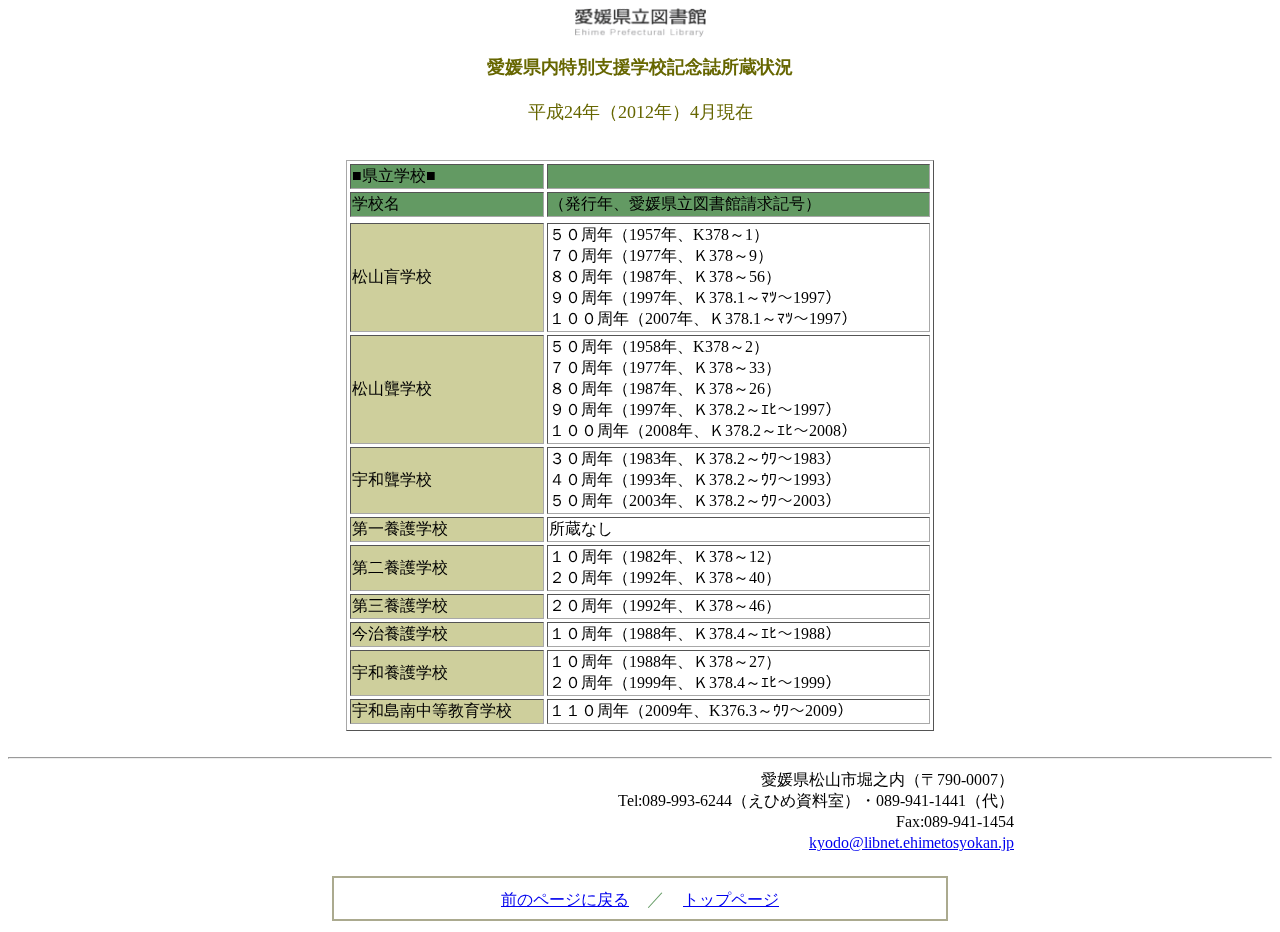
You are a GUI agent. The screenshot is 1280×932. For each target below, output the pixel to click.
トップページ (731, 899)
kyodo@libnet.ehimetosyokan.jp (911, 842)
